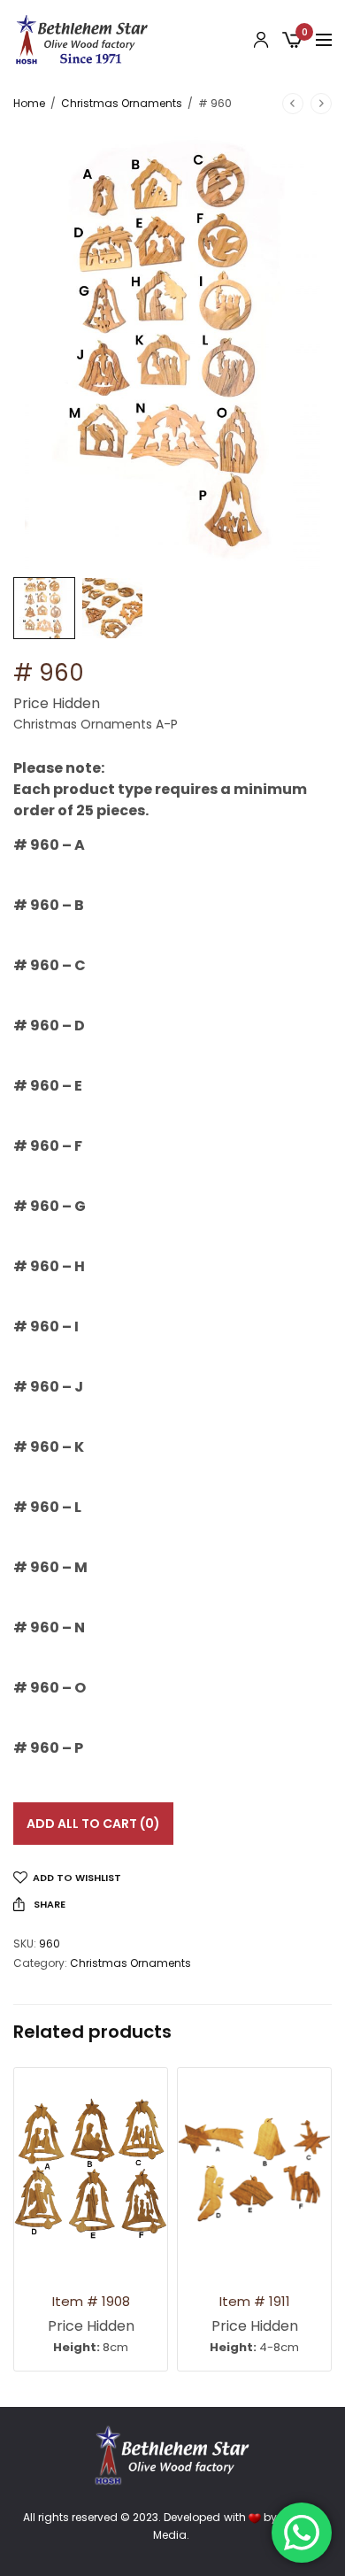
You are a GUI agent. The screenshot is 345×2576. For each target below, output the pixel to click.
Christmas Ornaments (122, 103)
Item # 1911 (255, 2301)
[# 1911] (254, 2170)
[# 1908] (91, 2170)
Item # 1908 (91, 2301)
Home (29, 103)
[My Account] (261, 40)
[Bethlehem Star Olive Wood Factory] (82, 40)
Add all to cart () (93, 1824)
